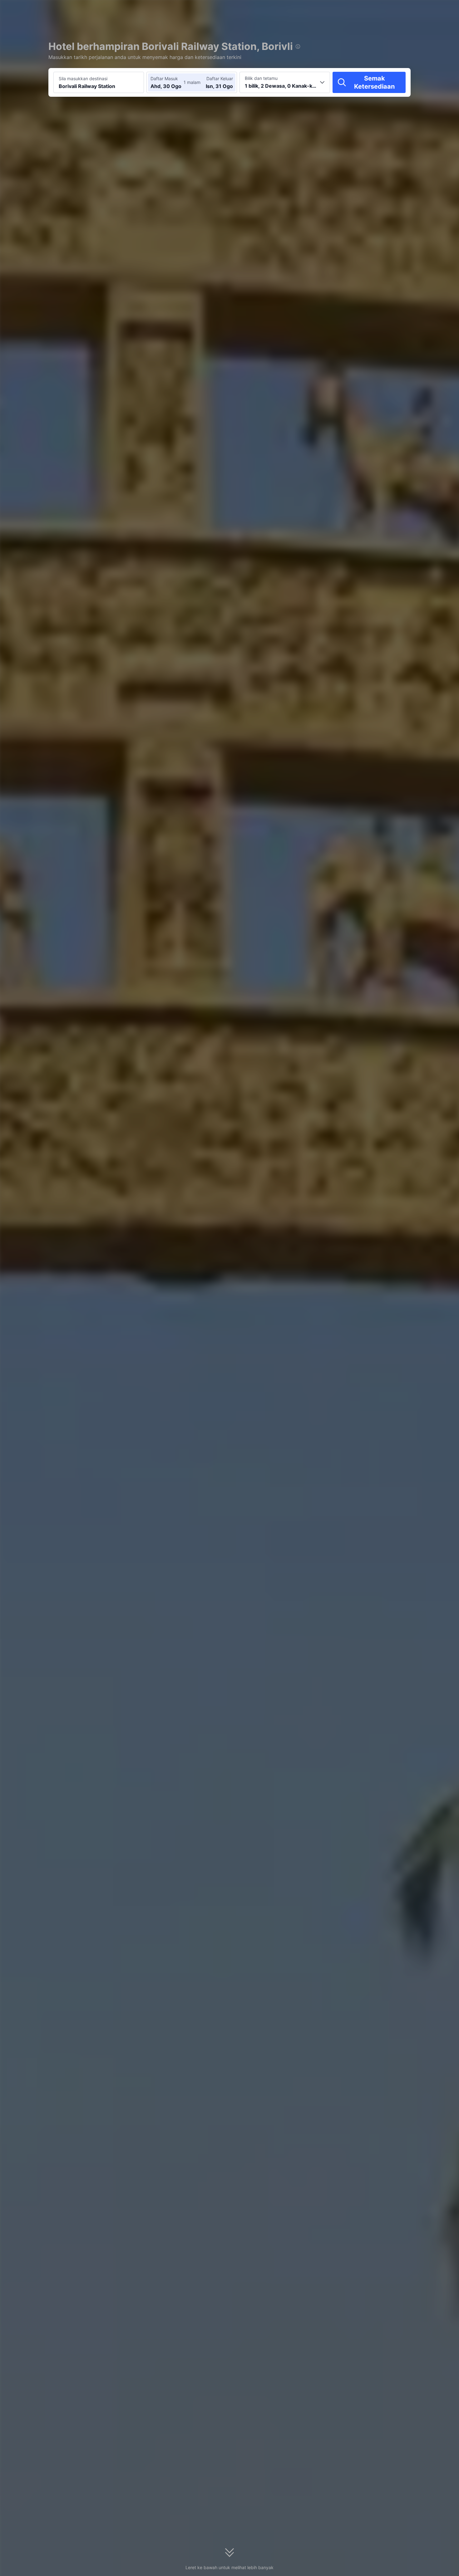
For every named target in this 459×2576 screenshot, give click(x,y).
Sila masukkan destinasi (83, 78)
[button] (404, 10)
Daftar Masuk (164, 78)
